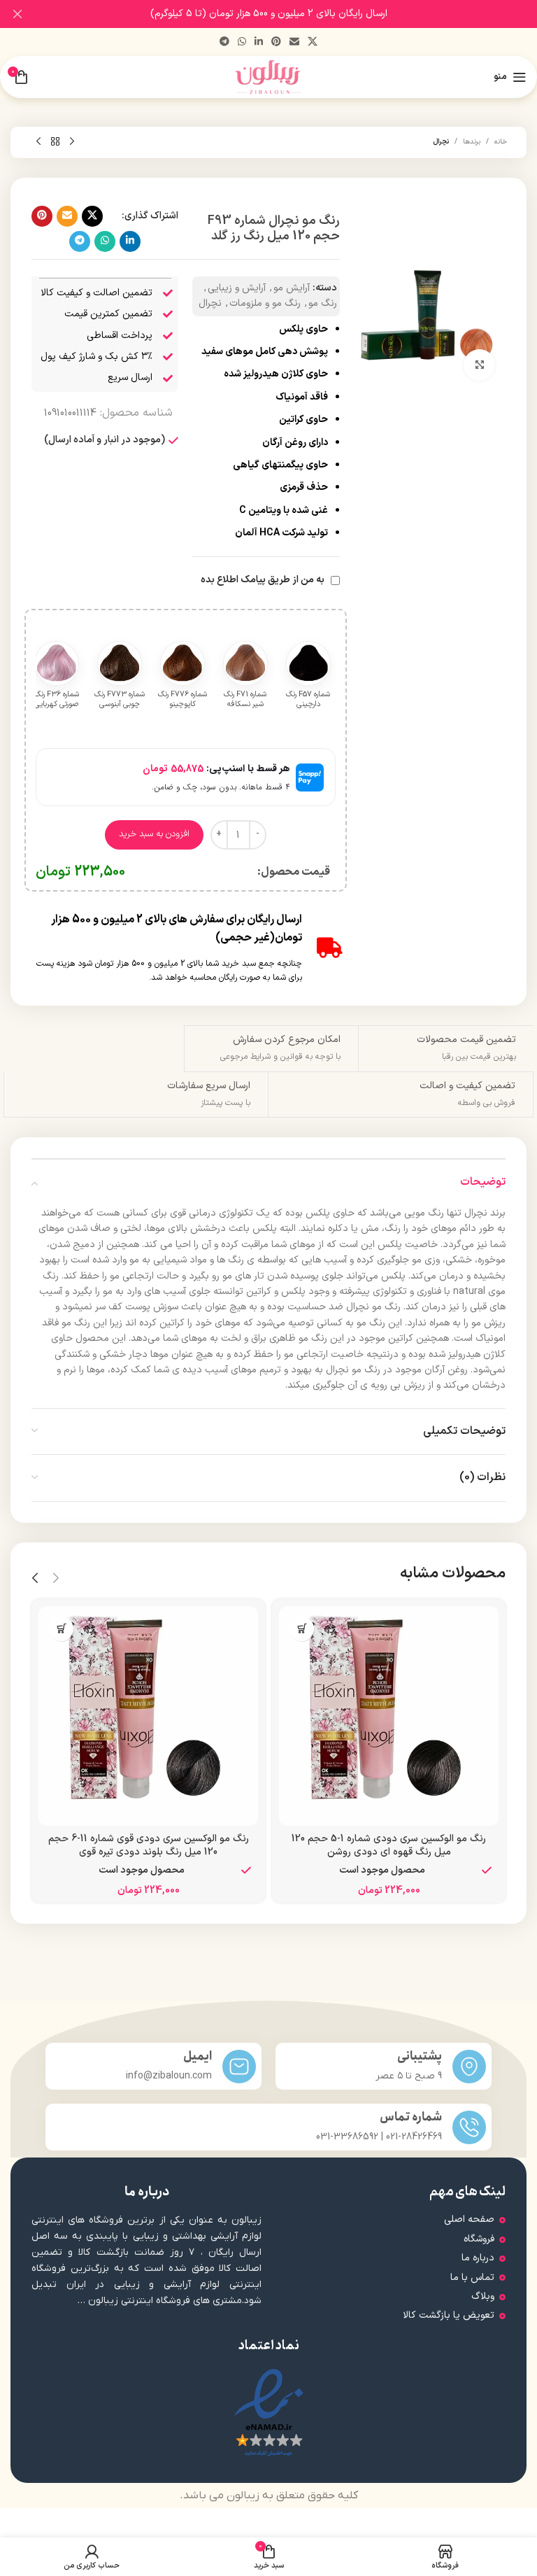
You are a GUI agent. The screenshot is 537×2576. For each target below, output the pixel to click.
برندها (472, 142)
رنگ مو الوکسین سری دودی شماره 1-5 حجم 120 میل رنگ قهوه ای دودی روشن (389, 1846)
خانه (501, 142)
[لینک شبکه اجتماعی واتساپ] (242, 42)
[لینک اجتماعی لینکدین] (259, 42)
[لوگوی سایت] (269, 77)
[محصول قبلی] (72, 142)
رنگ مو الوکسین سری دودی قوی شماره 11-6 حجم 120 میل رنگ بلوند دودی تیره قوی (149, 1846)
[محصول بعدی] (38, 142)
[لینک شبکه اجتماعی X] (313, 42)
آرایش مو (292, 288)
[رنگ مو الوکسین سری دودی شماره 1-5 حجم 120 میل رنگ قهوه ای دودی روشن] (389, 1716)
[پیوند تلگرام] (224, 42)
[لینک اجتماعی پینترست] (276, 42)
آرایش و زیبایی (237, 288)
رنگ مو (323, 303)
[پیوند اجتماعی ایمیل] (294, 42)
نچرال (441, 142)
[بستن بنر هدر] (17, 14)
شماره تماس (411, 2117)
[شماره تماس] (469, 2127)
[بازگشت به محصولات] (55, 142)
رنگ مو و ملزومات (265, 303)
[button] (302, 1629)
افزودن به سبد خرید (154, 834)
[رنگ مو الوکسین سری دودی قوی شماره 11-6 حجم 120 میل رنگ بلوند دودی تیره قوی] (148, 1716)
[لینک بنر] (289, 14)
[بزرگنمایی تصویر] (479, 365)
